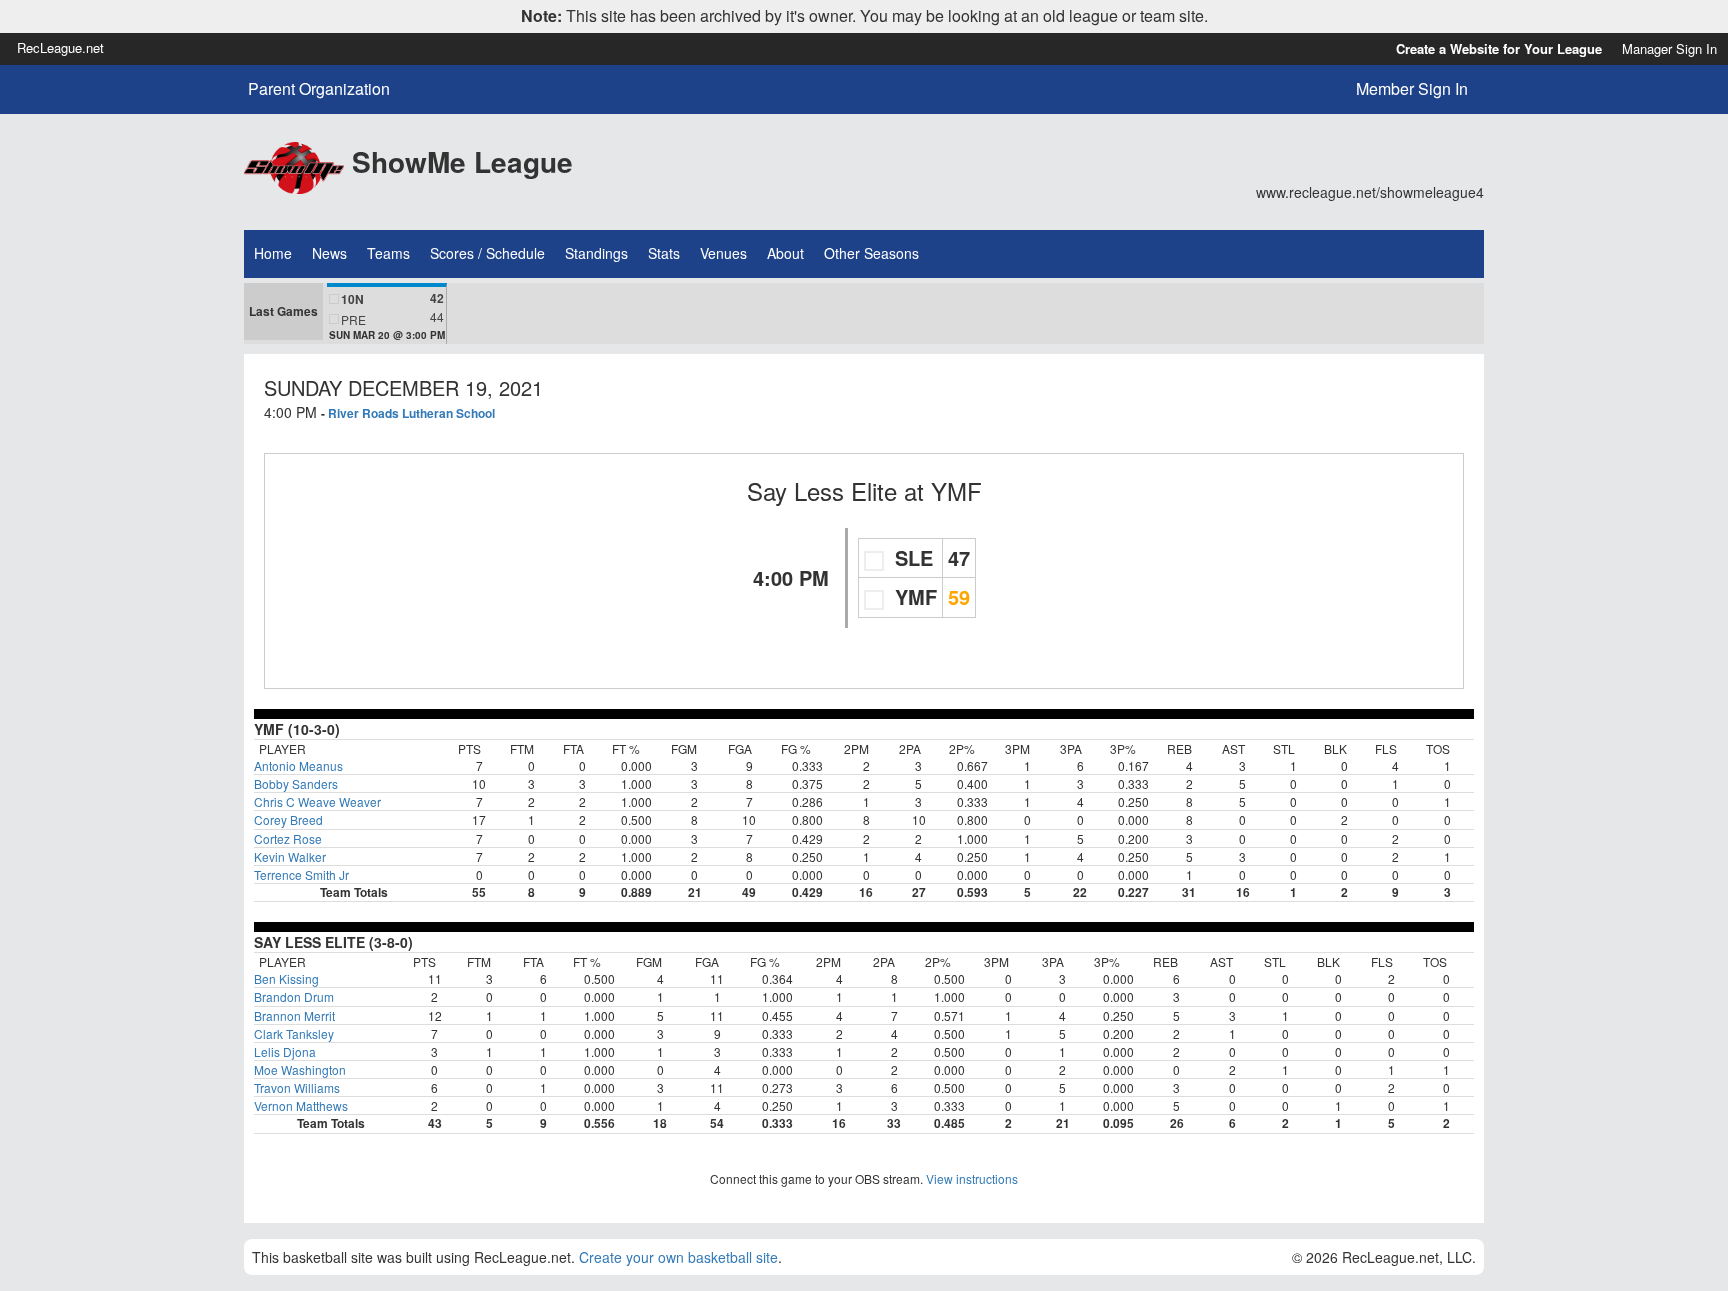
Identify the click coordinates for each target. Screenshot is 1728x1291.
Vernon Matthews (301, 1105)
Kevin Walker (290, 856)
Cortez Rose (288, 838)
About (785, 253)
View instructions (972, 1178)
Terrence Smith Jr (301, 874)
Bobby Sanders (296, 783)
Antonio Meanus (298, 765)
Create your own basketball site (678, 1257)
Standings (596, 253)
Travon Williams (297, 1087)
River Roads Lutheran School (411, 413)
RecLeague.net (60, 47)
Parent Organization (319, 89)
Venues (723, 253)
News (329, 253)
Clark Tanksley (294, 1033)
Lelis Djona (285, 1051)
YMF (956, 490)
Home (273, 253)
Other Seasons (871, 253)
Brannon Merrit (294, 1015)
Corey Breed (288, 819)
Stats (664, 253)
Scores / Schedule (487, 253)
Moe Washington (300, 1069)
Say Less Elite (822, 490)
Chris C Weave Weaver (317, 801)
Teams (388, 253)
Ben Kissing (286, 978)
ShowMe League (462, 161)
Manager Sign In (1669, 48)
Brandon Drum (294, 996)
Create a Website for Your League (1499, 48)
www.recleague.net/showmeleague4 (1370, 192)
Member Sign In (1412, 88)
